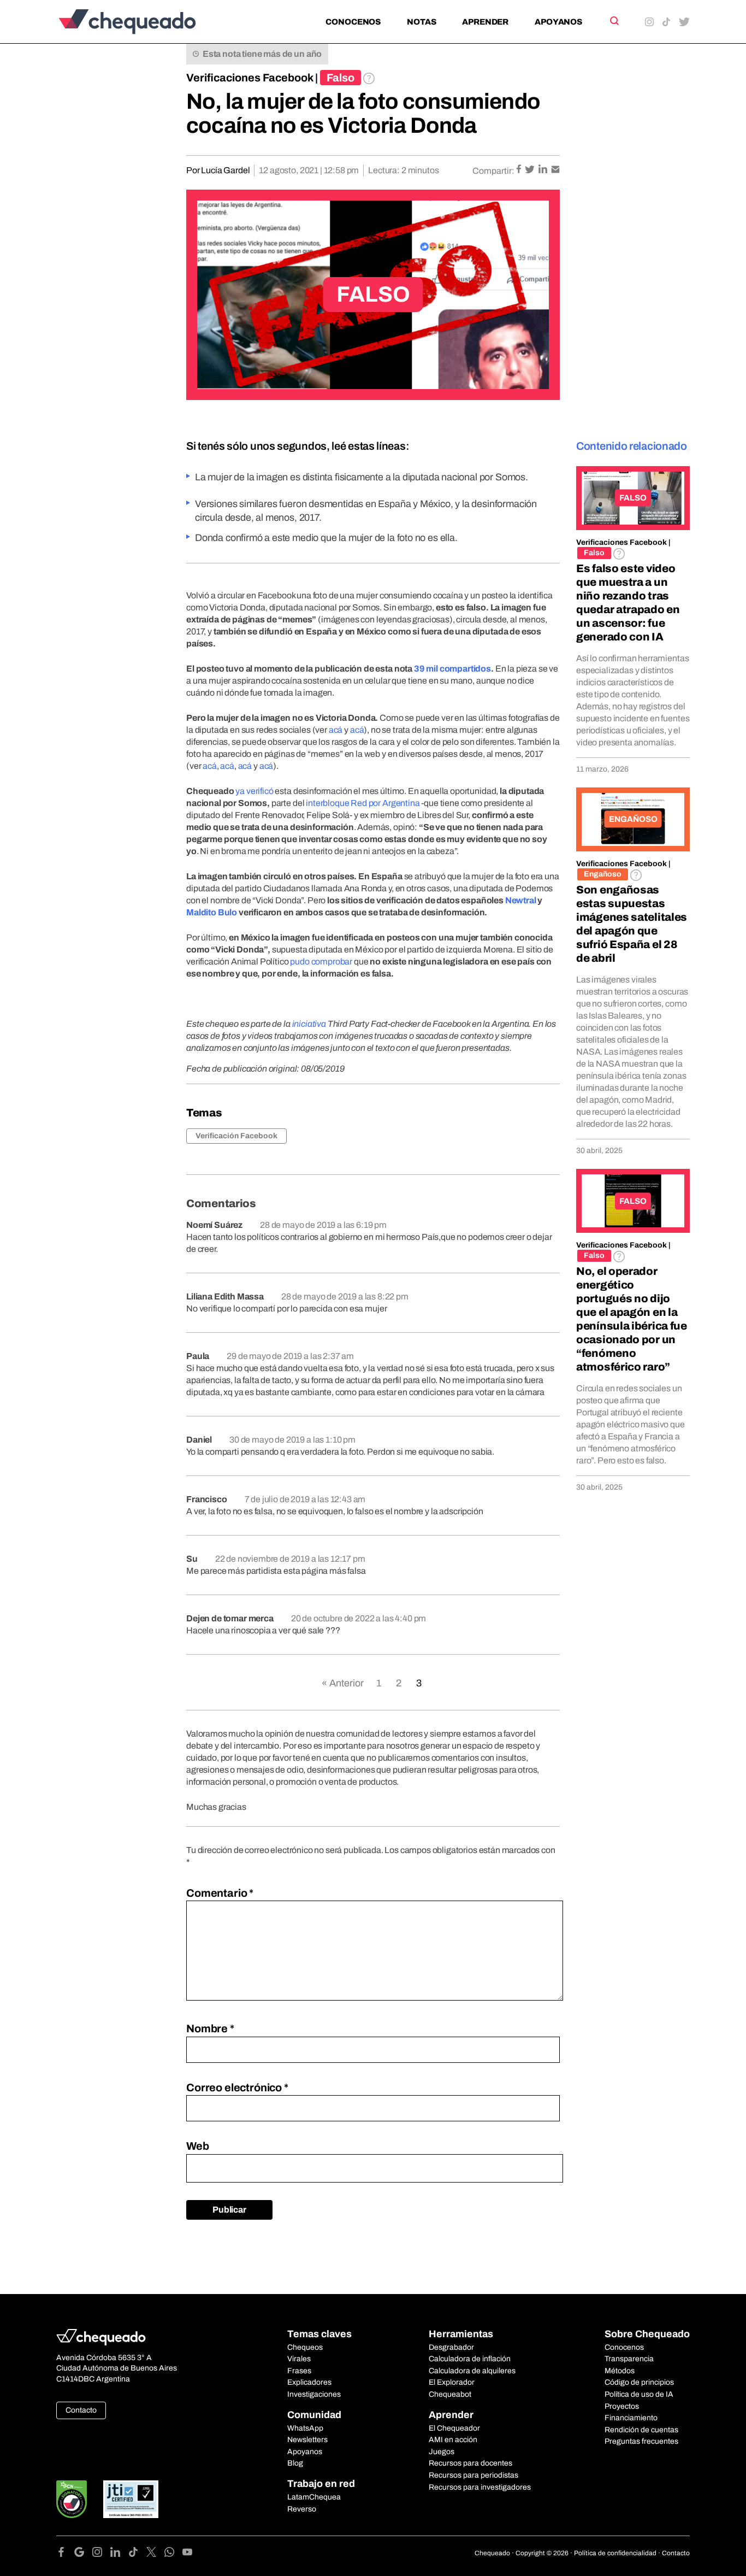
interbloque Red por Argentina (363, 803)
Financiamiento (631, 2418)
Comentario (220, 1893)
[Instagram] (101, 2554)
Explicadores (309, 2382)
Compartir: (493, 171)
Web (198, 2146)
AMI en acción (453, 2440)
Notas (421, 22)
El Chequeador (454, 2428)
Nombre (210, 2028)
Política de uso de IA (639, 2394)
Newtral (521, 900)
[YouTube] (187, 2554)
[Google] (83, 2554)
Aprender (485, 22)
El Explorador (452, 2382)
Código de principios (639, 2382)
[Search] (614, 21)
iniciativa (309, 1024)
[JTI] (131, 2499)
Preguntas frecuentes (641, 2441)
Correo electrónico (237, 2087)
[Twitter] (155, 2554)
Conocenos (353, 22)
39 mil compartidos (452, 669)
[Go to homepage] (146, 22)
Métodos (620, 2371)
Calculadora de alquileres (472, 2371)
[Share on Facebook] (520, 170)
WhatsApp (305, 2428)
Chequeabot (450, 2394)
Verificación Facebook (236, 1136)
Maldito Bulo (212, 912)
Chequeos (305, 2347)
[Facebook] (65, 2554)
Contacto (81, 2410)
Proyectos (622, 2406)
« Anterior (343, 1683)
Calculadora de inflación (470, 2359)
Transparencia (629, 2359)
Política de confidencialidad (615, 2553)
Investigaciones (314, 2394)
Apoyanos (558, 22)
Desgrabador (451, 2347)
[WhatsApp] (173, 2554)
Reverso (302, 2509)
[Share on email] (555, 170)
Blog (295, 2463)
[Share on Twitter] (531, 170)
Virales (299, 2359)
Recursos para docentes (470, 2463)
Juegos (442, 2452)
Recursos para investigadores (480, 2487)
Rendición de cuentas (641, 2430)
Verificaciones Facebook (250, 78)
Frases (299, 2371)
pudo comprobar (321, 961)
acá (336, 730)
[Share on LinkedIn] (544, 170)
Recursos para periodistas (473, 2475)
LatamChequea (314, 2497)
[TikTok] (137, 2554)
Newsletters (307, 2440)
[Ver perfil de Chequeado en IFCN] (72, 2499)
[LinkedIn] (119, 2554)
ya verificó (254, 791)
